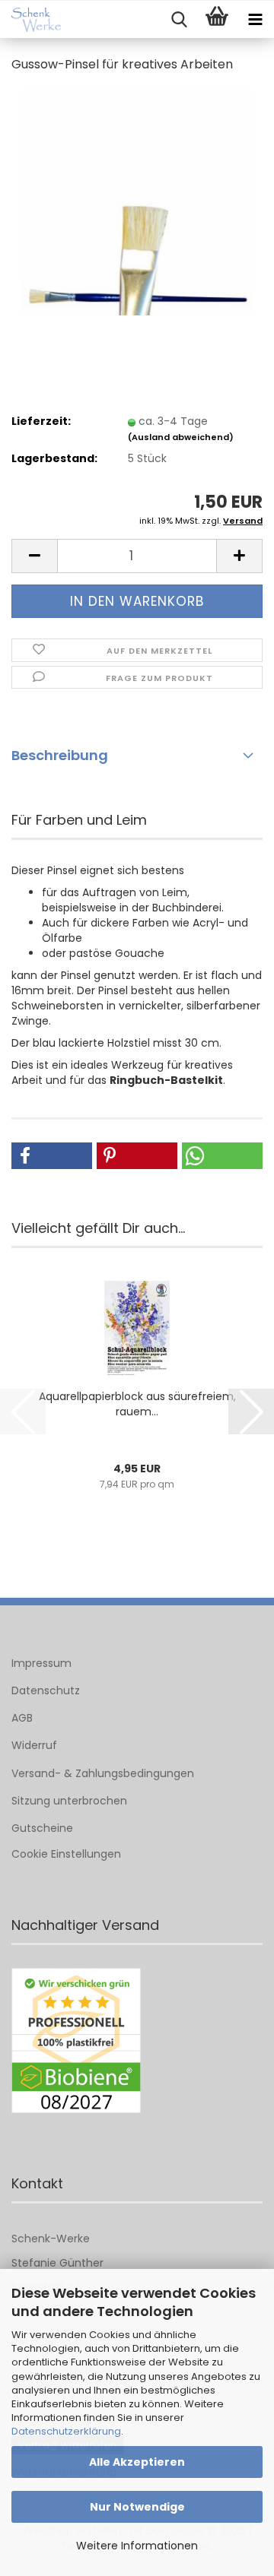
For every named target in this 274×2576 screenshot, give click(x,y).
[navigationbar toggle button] (255, 20)
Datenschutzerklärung (66, 2431)
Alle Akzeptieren (137, 2462)
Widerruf (34, 1745)
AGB (22, 1718)
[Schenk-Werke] (30, 20)
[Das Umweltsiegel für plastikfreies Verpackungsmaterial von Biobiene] (76, 2041)
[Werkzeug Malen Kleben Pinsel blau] (137, 201)
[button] (34, 556)
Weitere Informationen (137, 2546)
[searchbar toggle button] (179, 20)
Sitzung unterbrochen (69, 1801)
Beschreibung (60, 755)
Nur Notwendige (137, 2507)
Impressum (41, 1663)
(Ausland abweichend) (181, 437)
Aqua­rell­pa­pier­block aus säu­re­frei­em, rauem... (137, 1404)
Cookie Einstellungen (66, 1854)
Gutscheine (42, 1828)
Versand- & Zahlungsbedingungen (103, 1773)
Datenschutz (46, 1690)
